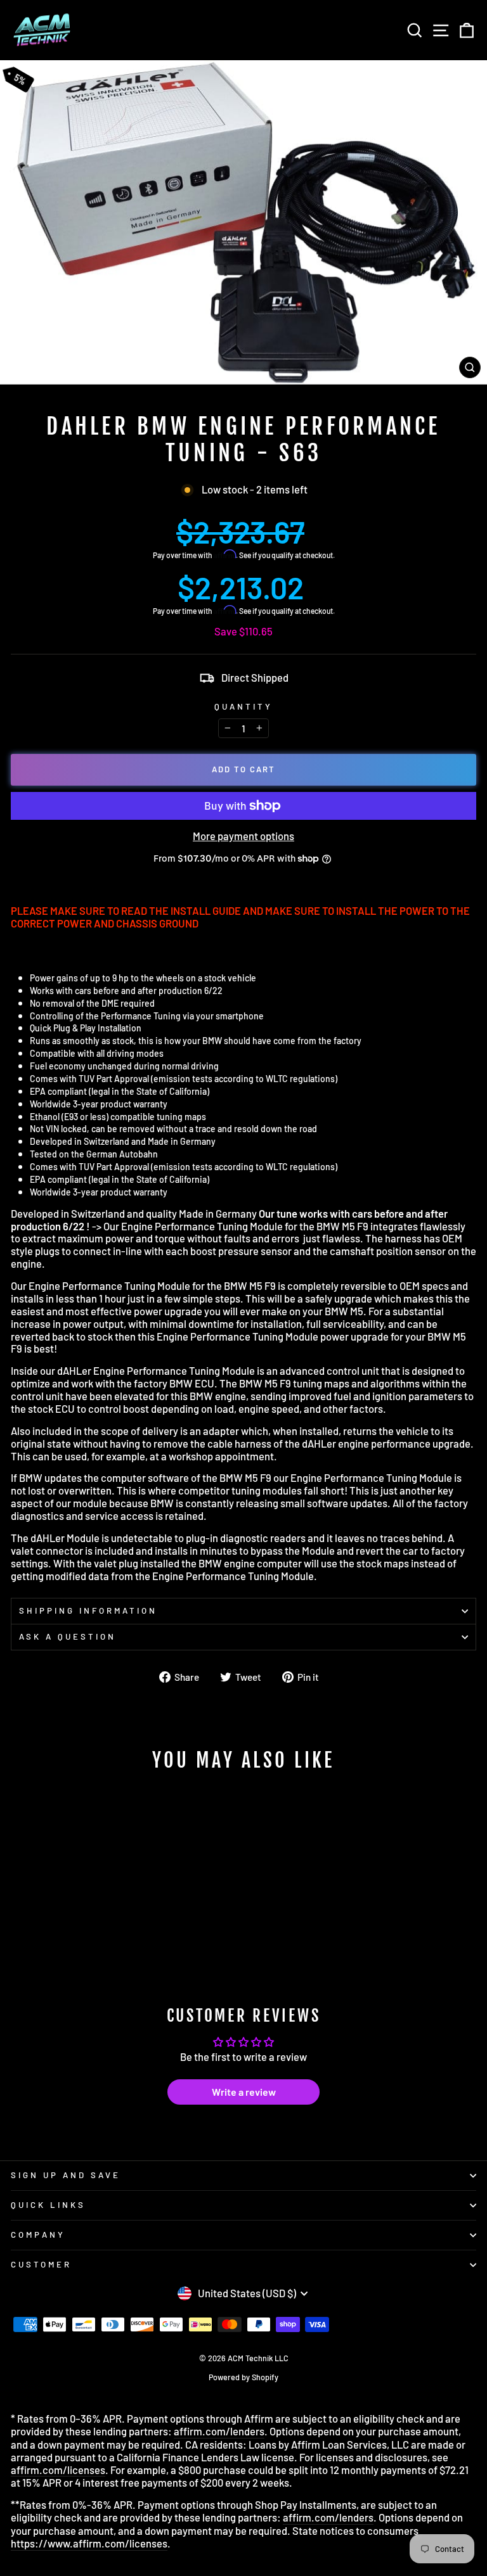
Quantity (243, 707)
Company (38, 2235)
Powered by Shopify (243, 2377)
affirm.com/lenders (219, 2431)
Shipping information (88, 1610)
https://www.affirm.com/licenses (89, 2543)
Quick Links (48, 2205)
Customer (41, 2264)
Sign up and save (66, 2175)
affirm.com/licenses (58, 2470)
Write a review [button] (244, 2092)
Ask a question (68, 1636)
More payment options (243, 836)
